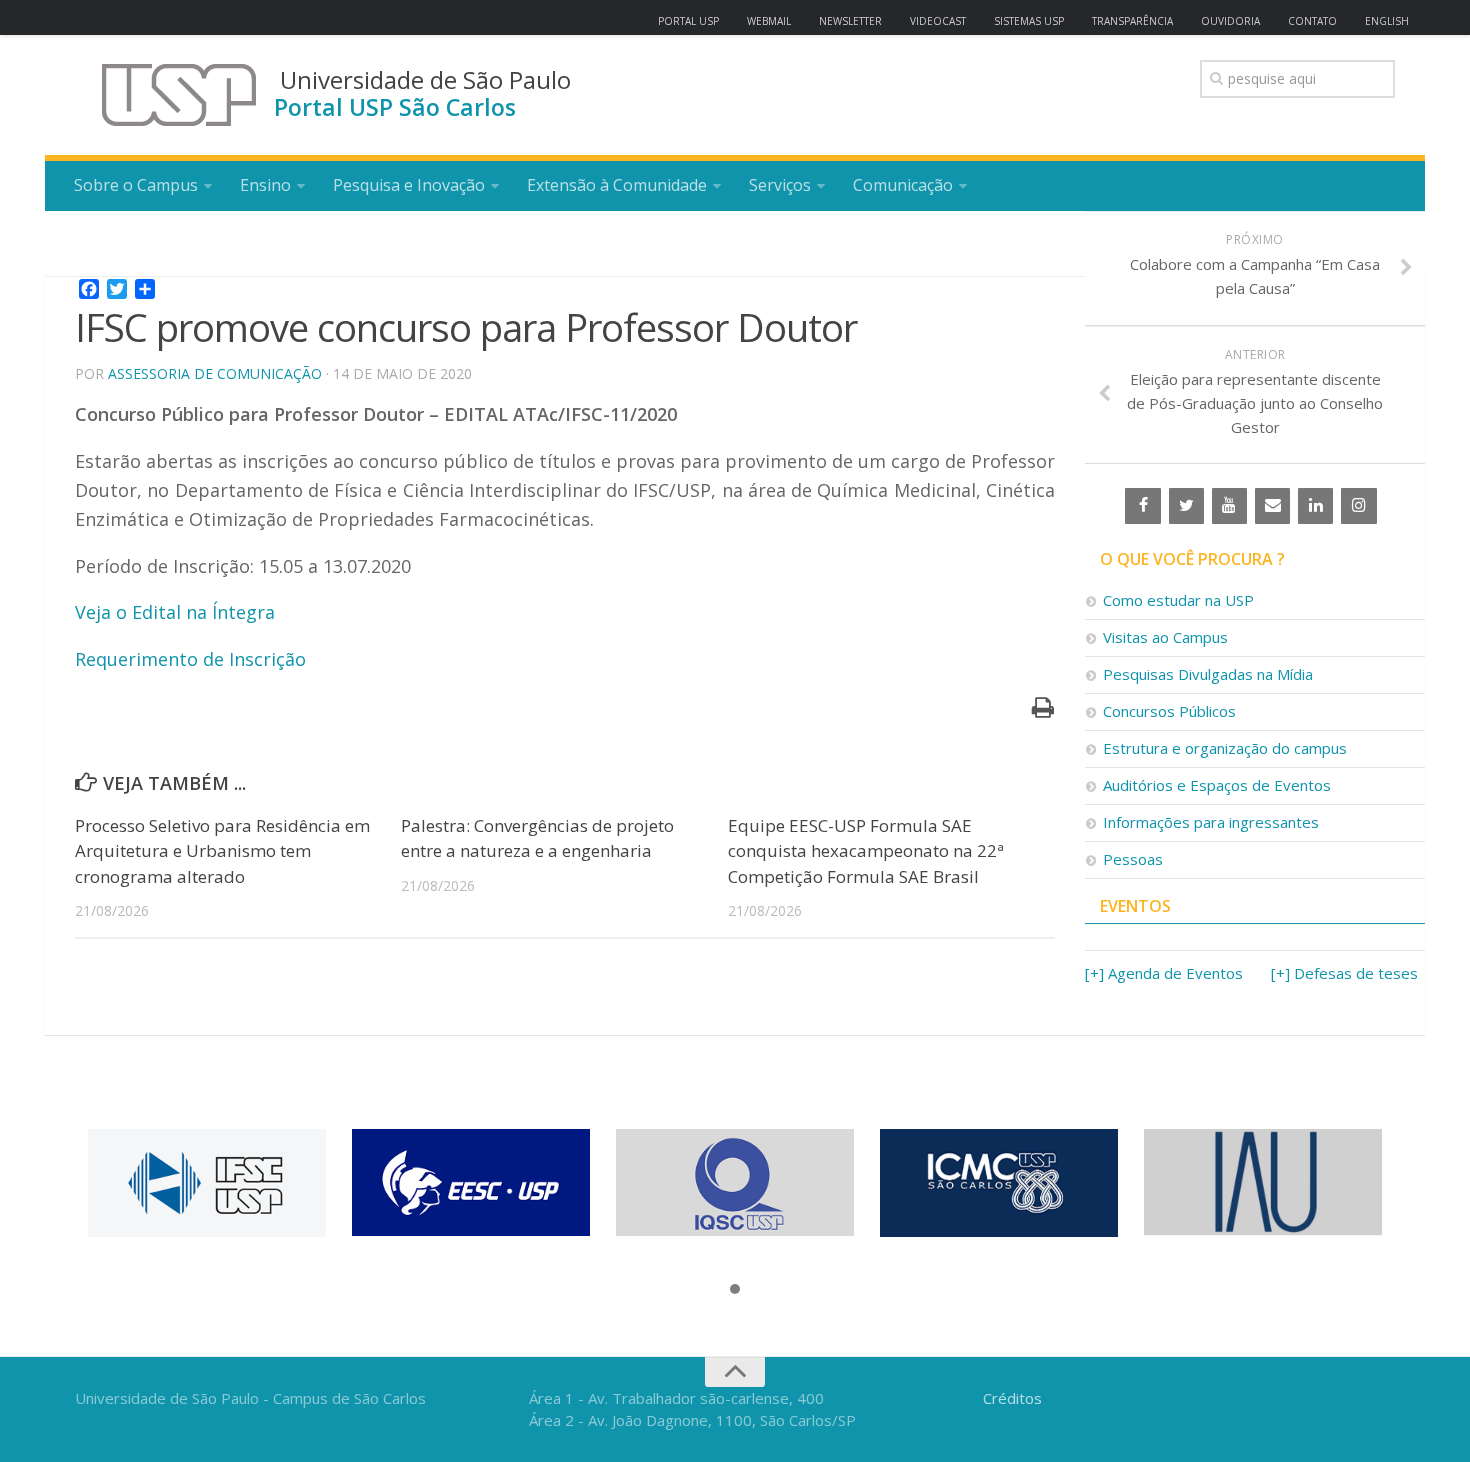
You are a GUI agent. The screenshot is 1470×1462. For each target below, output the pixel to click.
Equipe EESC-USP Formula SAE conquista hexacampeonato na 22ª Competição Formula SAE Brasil (866, 851)
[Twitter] (1186, 506)
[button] (735, 1290)
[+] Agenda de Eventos (1164, 973)
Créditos (1012, 1398)
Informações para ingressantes (1211, 822)
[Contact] (1272, 506)
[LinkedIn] (1315, 506)
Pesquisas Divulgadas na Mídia (1208, 674)
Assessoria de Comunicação (215, 373)
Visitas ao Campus (1165, 637)
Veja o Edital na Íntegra (175, 612)
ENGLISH (1387, 21)
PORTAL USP (688, 21)
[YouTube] (1229, 506)
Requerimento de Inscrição (190, 659)
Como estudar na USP (1178, 600)
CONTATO (1312, 21)
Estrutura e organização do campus (1225, 748)
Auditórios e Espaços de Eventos (1217, 785)
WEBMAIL (769, 21)
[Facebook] (1142, 506)
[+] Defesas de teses (1344, 973)
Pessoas (1133, 859)
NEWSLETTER (850, 21)
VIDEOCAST (938, 21)
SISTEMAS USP (1029, 21)
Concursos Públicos (1169, 711)
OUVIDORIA (1230, 21)
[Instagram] (1358, 506)
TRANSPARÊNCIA (1132, 21)
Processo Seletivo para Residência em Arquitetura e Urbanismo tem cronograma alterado (222, 851)
